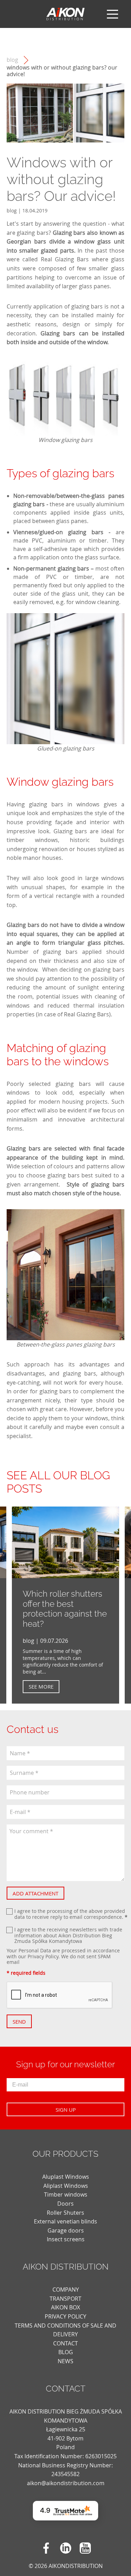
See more (41, 1686)
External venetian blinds (65, 2221)
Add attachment (35, 1893)
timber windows (32, 840)
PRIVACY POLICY (65, 2316)
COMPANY (66, 2290)
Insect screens (66, 2239)
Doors (65, 2204)
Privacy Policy (43, 1956)
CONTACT (65, 2343)
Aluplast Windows (66, 2177)
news (65, 2361)
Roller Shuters (65, 2213)
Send (19, 2022)
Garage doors (66, 2230)
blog (12, 60)
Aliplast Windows (66, 2186)
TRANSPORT (65, 2299)
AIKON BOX (65, 2307)
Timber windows (66, 2194)
